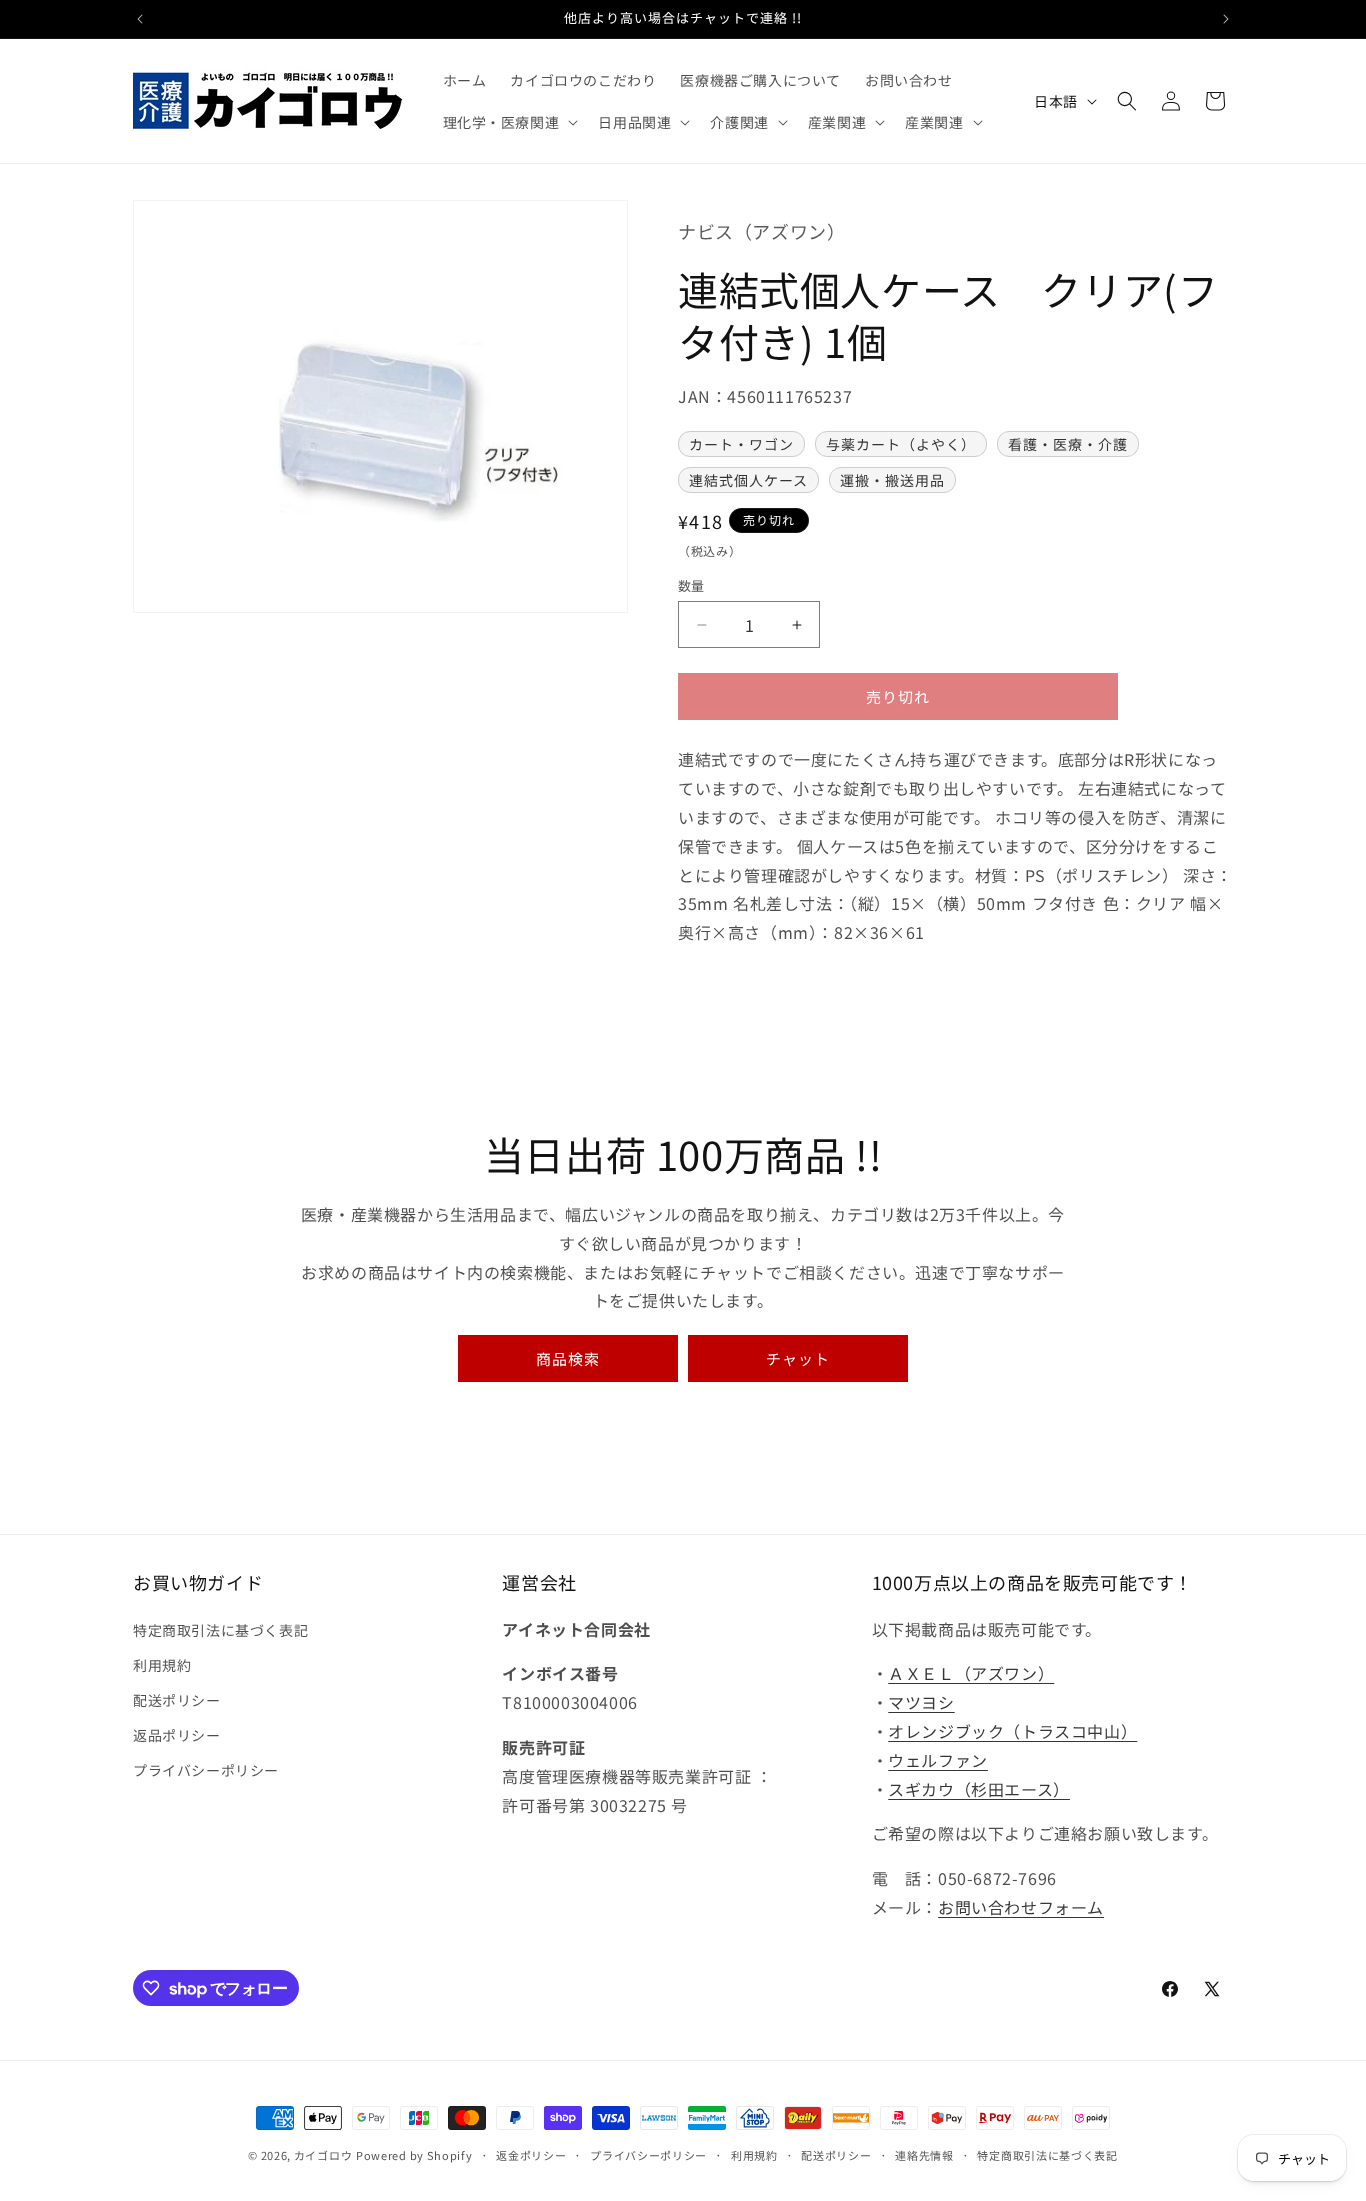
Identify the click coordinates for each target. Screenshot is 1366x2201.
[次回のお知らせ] (1226, 19)
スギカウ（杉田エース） (979, 1789)
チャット (798, 1358)
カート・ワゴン (741, 444)
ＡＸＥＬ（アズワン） (971, 1673)
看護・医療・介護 (1068, 444)
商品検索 (568, 1358)
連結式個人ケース (748, 480)
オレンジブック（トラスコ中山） (1012, 1731)
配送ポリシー (177, 1700)
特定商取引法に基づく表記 (220, 1630)
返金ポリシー (531, 2155)
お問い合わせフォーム (1021, 1907)
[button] (509, 122)
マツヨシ (921, 1702)
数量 (691, 585)
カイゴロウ (323, 2155)
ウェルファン (938, 1760)
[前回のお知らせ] (140, 19)
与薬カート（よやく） (901, 444)
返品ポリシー (177, 1735)
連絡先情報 (924, 2155)
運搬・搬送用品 (892, 480)
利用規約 (162, 1665)
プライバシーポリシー (206, 1770)
